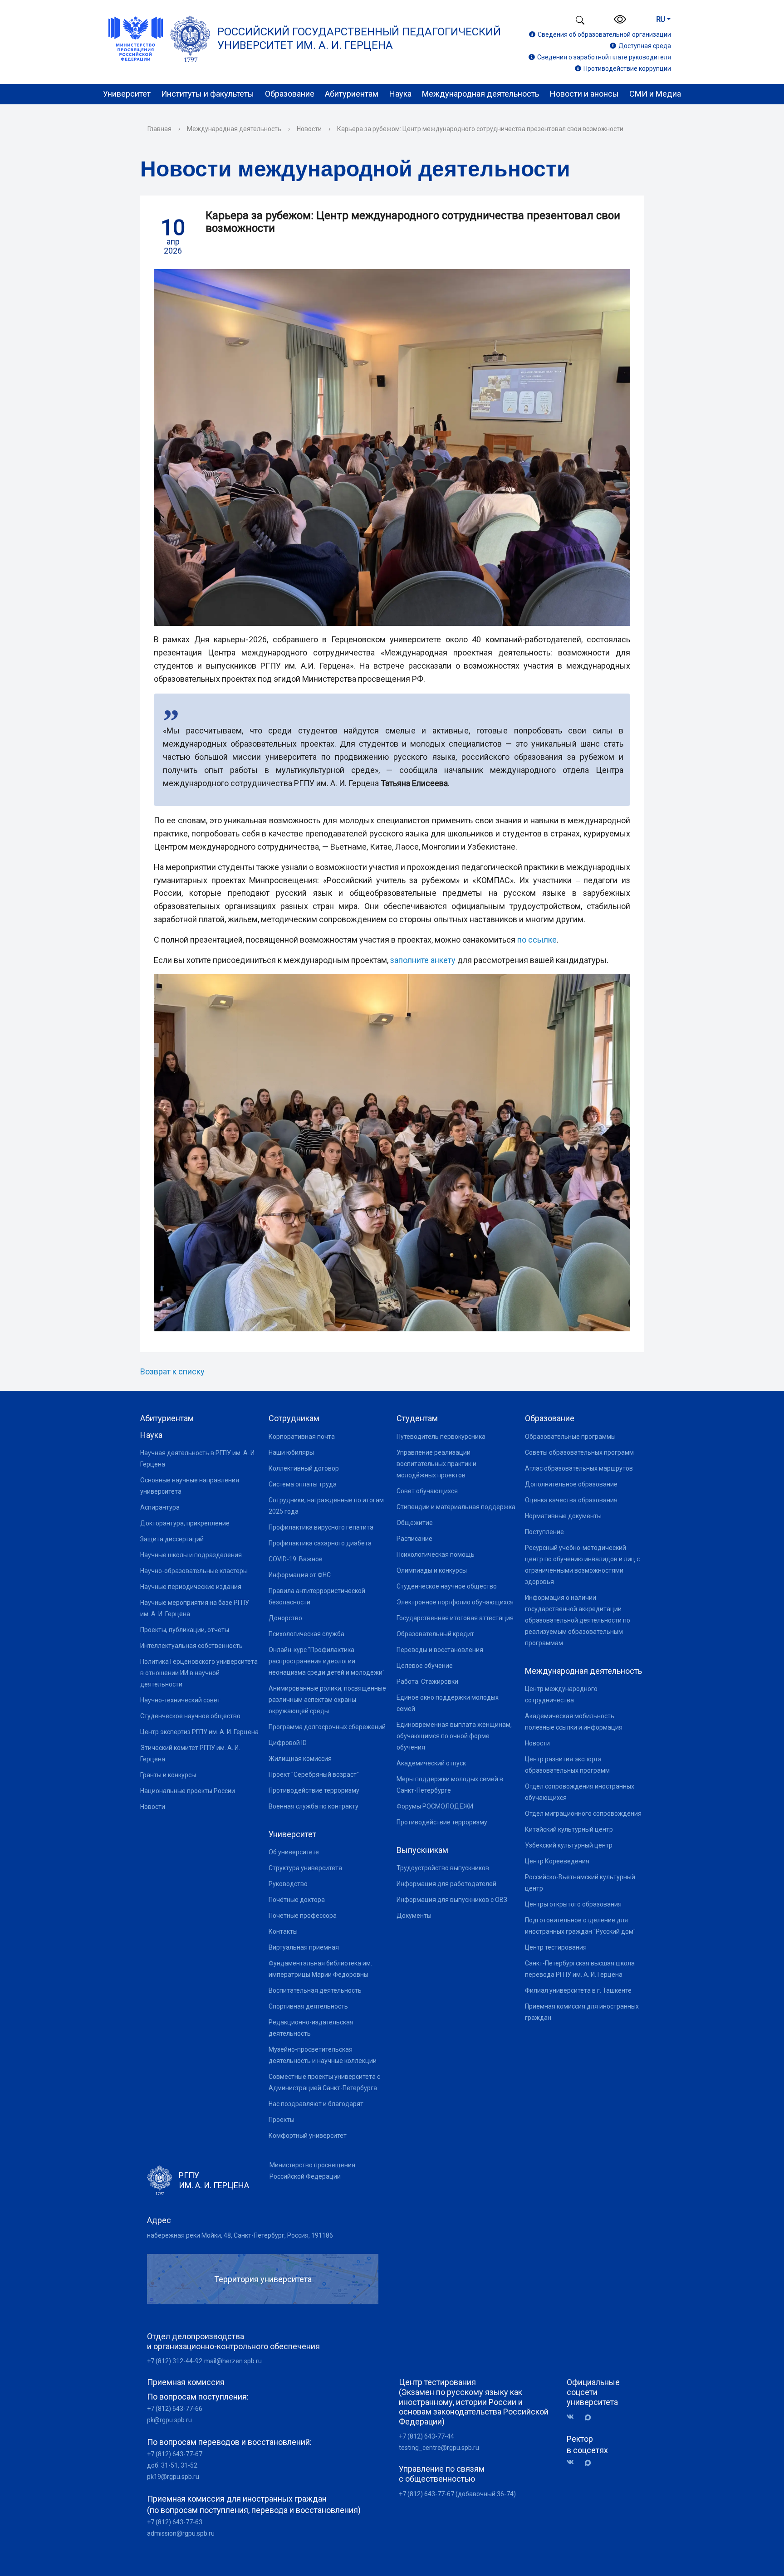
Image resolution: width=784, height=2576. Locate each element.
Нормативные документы (563, 1516)
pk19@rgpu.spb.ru (173, 2477)
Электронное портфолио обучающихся (455, 1602)
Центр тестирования (556, 1947)
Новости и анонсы (584, 94)
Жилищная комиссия (300, 1759)
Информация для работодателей (446, 1884)
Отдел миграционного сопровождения (583, 1813)
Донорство (285, 1618)
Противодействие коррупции (627, 68)
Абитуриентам (352, 94)
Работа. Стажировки (427, 1681)
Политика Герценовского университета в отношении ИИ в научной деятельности (199, 1673)
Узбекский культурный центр (569, 1845)
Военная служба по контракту (314, 1806)
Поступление (544, 1532)
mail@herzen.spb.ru (233, 2361)
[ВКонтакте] (573, 2417)
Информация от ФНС (300, 1575)
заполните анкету (423, 960)
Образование (290, 94)
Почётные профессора (303, 1916)
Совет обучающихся (427, 1491)
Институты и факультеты (208, 94)
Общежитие (415, 1523)
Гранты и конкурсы (168, 1775)
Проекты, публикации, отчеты (185, 1630)
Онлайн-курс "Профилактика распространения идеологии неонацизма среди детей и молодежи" (327, 1661)
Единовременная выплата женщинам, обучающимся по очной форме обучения (454, 1736)
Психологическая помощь (436, 1554)
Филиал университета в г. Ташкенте (578, 1990)
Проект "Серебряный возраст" (314, 1774)
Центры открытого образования (573, 1904)
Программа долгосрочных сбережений (327, 1727)
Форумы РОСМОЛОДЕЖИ (435, 1806)
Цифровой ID (288, 1743)
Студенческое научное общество (190, 1716)
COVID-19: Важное (296, 1559)
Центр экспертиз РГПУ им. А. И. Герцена (199, 1732)
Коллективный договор (304, 1468)
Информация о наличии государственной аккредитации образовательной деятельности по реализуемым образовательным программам (578, 1620)
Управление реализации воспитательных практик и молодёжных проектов (436, 1464)
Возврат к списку (172, 1371)
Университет (127, 94)
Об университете (294, 1852)
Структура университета (305, 1868)
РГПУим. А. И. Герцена (214, 2180)
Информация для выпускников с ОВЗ (452, 1900)
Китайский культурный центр (569, 1829)
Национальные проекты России (188, 1791)
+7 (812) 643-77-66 (175, 2409)
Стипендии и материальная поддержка (456, 1507)
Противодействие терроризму (314, 1790)
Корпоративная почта (302, 1437)
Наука (400, 94)
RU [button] (661, 19)
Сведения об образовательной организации (604, 34)
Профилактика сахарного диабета (320, 1543)
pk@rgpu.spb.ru (169, 2420)
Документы (414, 1916)
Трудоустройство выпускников (443, 1868)
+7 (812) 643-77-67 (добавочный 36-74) (457, 2494)
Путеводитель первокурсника (441, 1437)
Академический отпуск (431, 1763)
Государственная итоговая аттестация (455, 1618)
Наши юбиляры (291, 1452)
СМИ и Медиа (655, 94)
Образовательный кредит (435, 1634)
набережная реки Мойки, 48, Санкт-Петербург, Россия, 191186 (240, 2235)
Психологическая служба (306, 1634)
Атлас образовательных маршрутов (579, 1468)
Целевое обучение (425, 1666)
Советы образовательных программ (579, 1452)
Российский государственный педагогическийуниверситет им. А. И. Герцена (359, 39)
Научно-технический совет (180, 1700)
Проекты (282, 2120)
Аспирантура (160, 1507)
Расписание (414, 1539)
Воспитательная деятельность (315, 1990)
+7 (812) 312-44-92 (175, 2361)
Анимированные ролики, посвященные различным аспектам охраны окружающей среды (327, 1700)
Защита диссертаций (172, 1539)
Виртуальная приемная (304, 1947)
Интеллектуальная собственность (191, 1646)
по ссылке (537, 940)
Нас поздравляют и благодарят (316, 2104)
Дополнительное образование (571, 1484)
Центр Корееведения (557, 1861)
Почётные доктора (297, 1900)
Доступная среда (645, 46)
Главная (159, 129)
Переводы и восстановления (440, 1650)
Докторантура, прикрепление (185, 1523)
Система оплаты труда (303, 1484)
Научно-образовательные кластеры (194, 1571)
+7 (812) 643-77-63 (175, 2522)
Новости (309, 129)
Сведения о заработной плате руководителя (604, 57)
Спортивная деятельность (308, 2006)
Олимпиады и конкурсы (432, 1570)
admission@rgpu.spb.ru (181, 2533)
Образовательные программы (570, 1437)
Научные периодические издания (191, 1587)
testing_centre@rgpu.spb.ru (439, 2448)
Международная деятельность (480, 94)
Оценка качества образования (571, 1500)
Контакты (283, 1931)
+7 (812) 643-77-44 (426, 2436)
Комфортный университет (308, 2136)
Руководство (288, 1884)
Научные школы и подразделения (191, 1555)
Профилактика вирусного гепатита (321, 1527)
